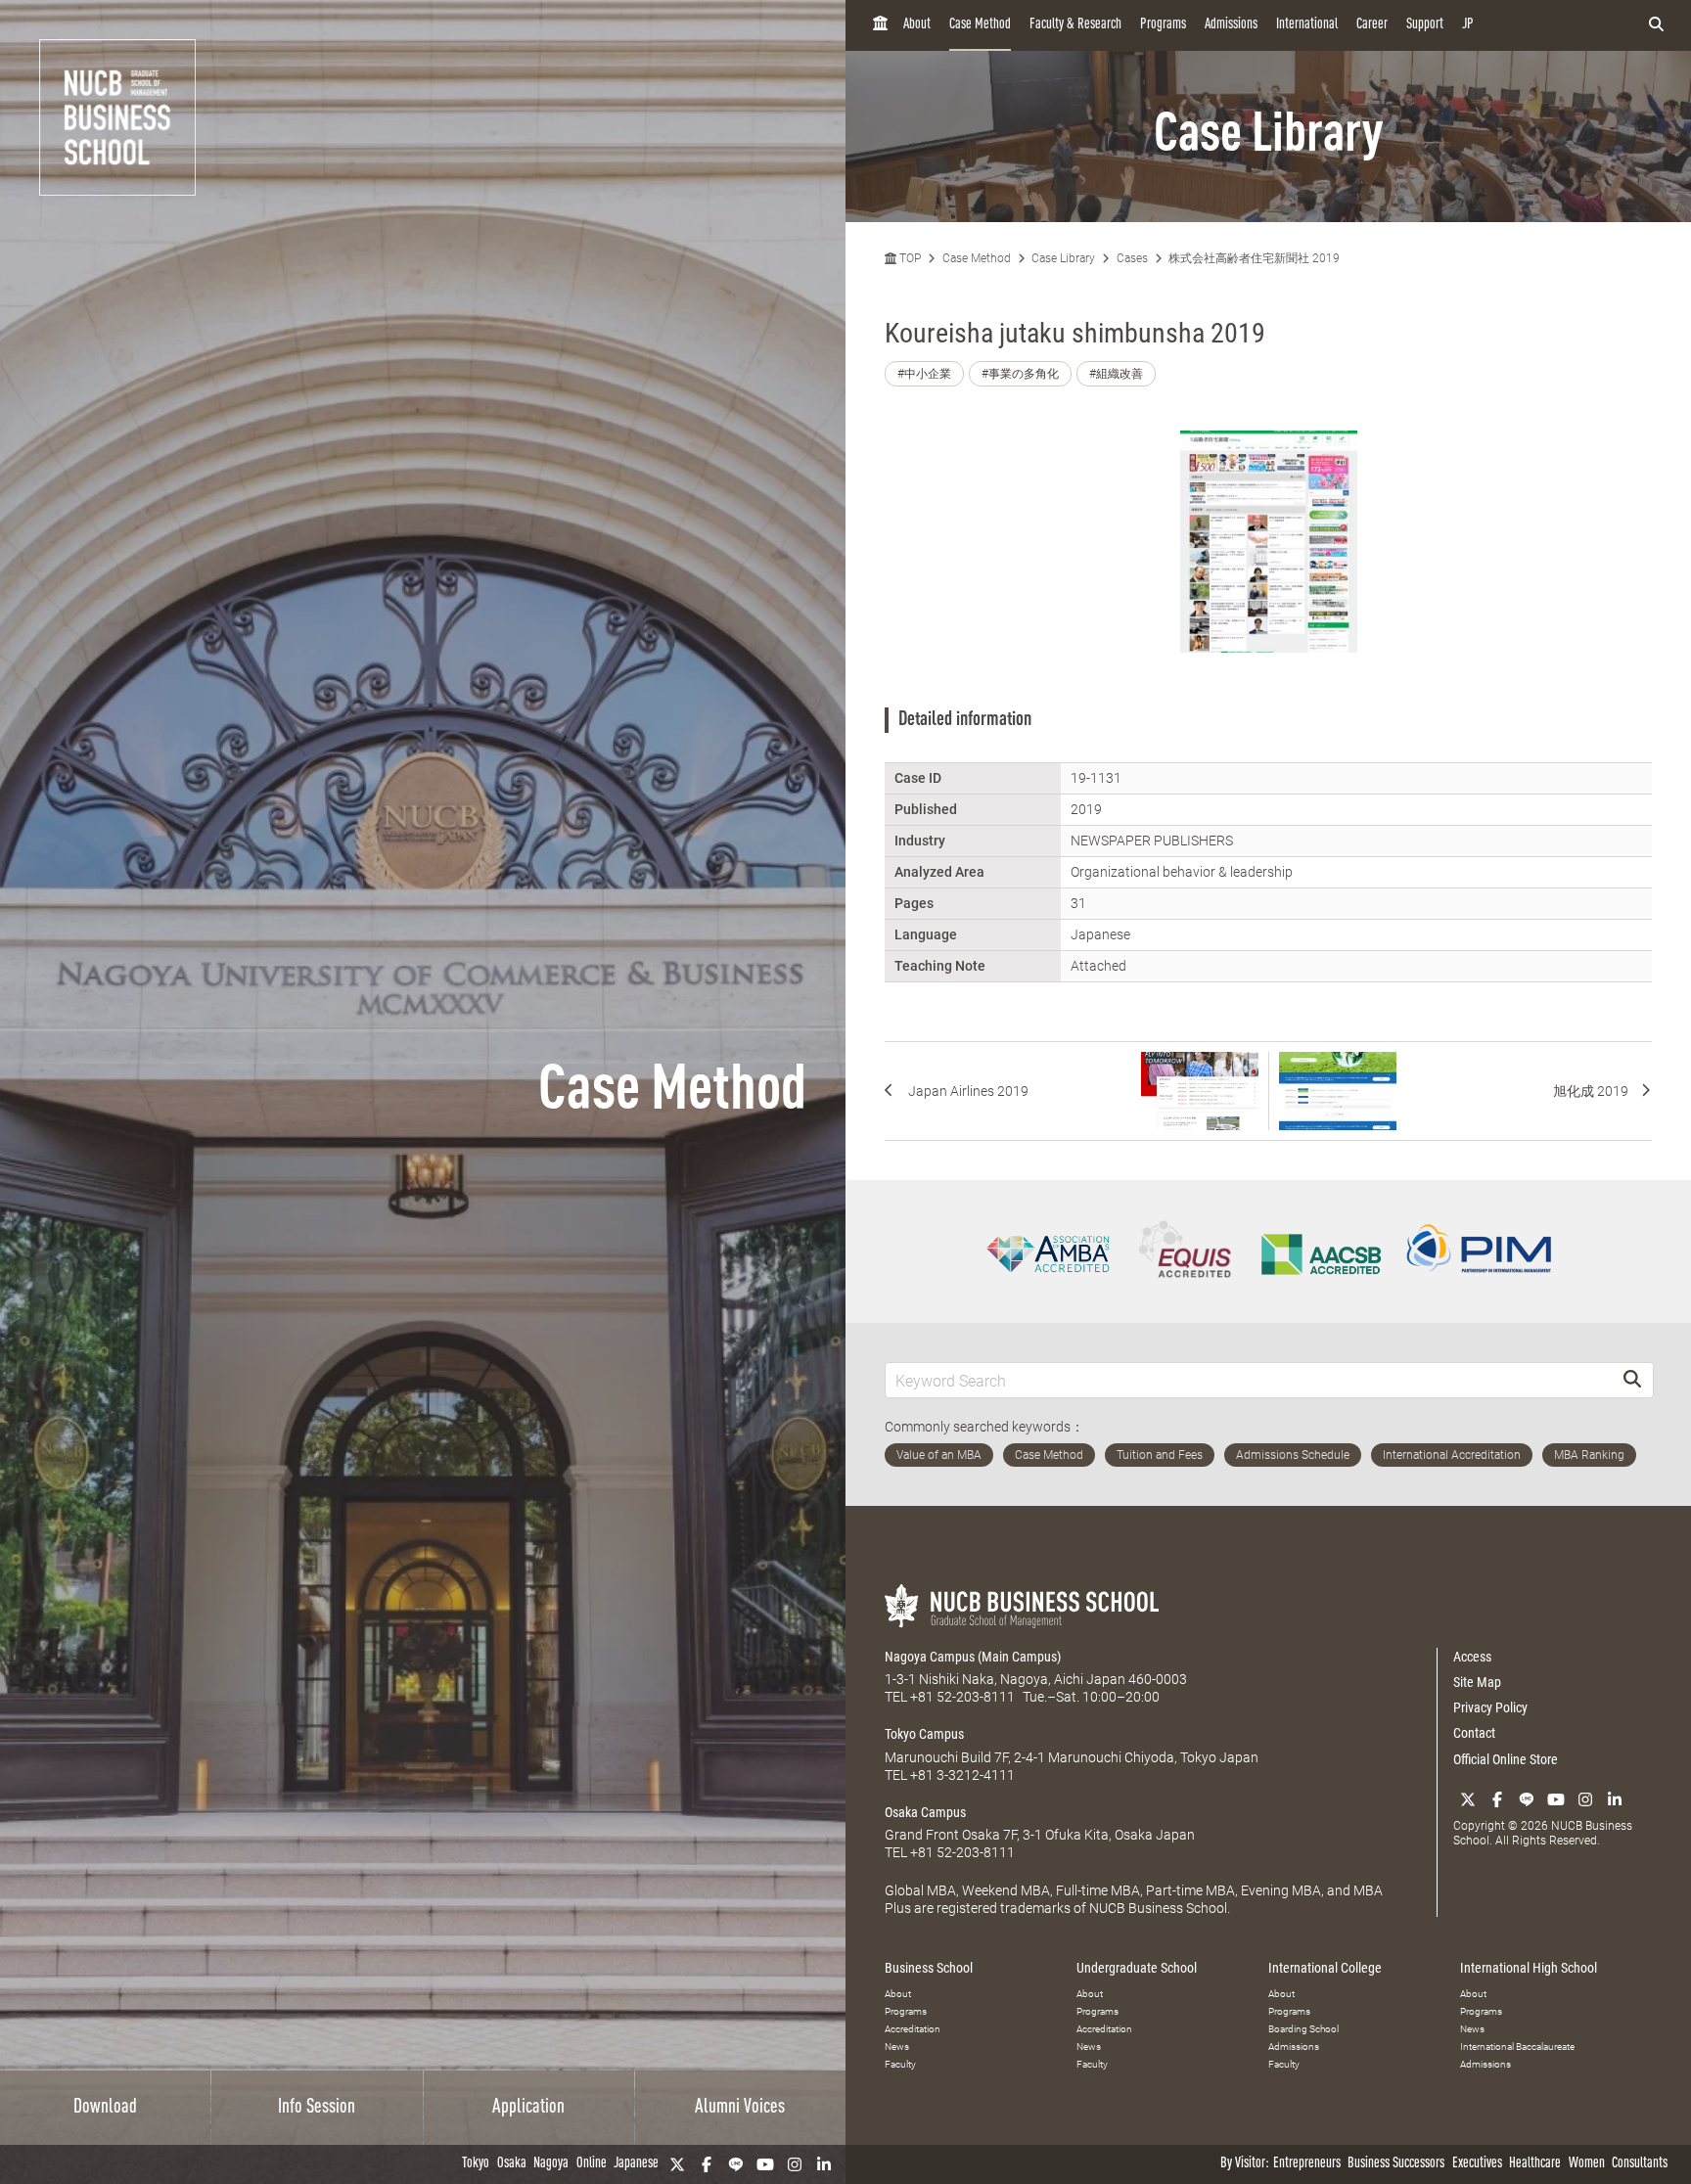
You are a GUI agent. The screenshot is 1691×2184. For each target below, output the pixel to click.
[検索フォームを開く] (1656, 25)
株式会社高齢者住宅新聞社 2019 (1254, 258)
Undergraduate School (1137, 1968)
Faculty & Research (1075, 25)
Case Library (1063, 258)
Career (1372, 25)
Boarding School (1303, 2029)
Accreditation (913, 2029)
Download (105, 2108)
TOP (909, 258)
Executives (1477, 2164)
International (1307, 25)
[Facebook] (707, 2164)
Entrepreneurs (1307, 2164)
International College (1325, 1968)
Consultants (1640, 2164)
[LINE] (736, 2164)
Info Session (317, 2108)
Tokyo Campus (924, 1734)
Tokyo (476, 2164)
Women (1587, 2164)
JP (1468, 25)
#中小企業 (924, 374)
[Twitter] (677, 2164)
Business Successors (1396, 2164)
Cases (1132, 258)
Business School (929, 1968)
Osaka (512, 2164)
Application (528, 2108)
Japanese (636, 2164)
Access (1472, 1657)
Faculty (900, 2064)
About (917, 25)
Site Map (1477, 1682)
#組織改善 (1116, 374)
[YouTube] (765, 2164)
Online (592, 2164)
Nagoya (551, 2164)
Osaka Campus (925, 1812)
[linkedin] (824, 2164)
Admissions (1231, 25)
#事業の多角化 (1020, 374)
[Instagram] (795, 2164)
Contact (1474, 1733)
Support (1425, 25)
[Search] (1632, 1380)
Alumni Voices (740, 2108)
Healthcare (1535, 2164)
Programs (1163, 25)
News (897, 2047)
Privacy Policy (1490, 1707)
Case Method (980, 25)
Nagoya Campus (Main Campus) (973, 1657)
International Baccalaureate (1517, 2047)
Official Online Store (1506, 1759)
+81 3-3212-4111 (962, 1775)
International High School (1529, 1968)
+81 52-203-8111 (962, 1697)
